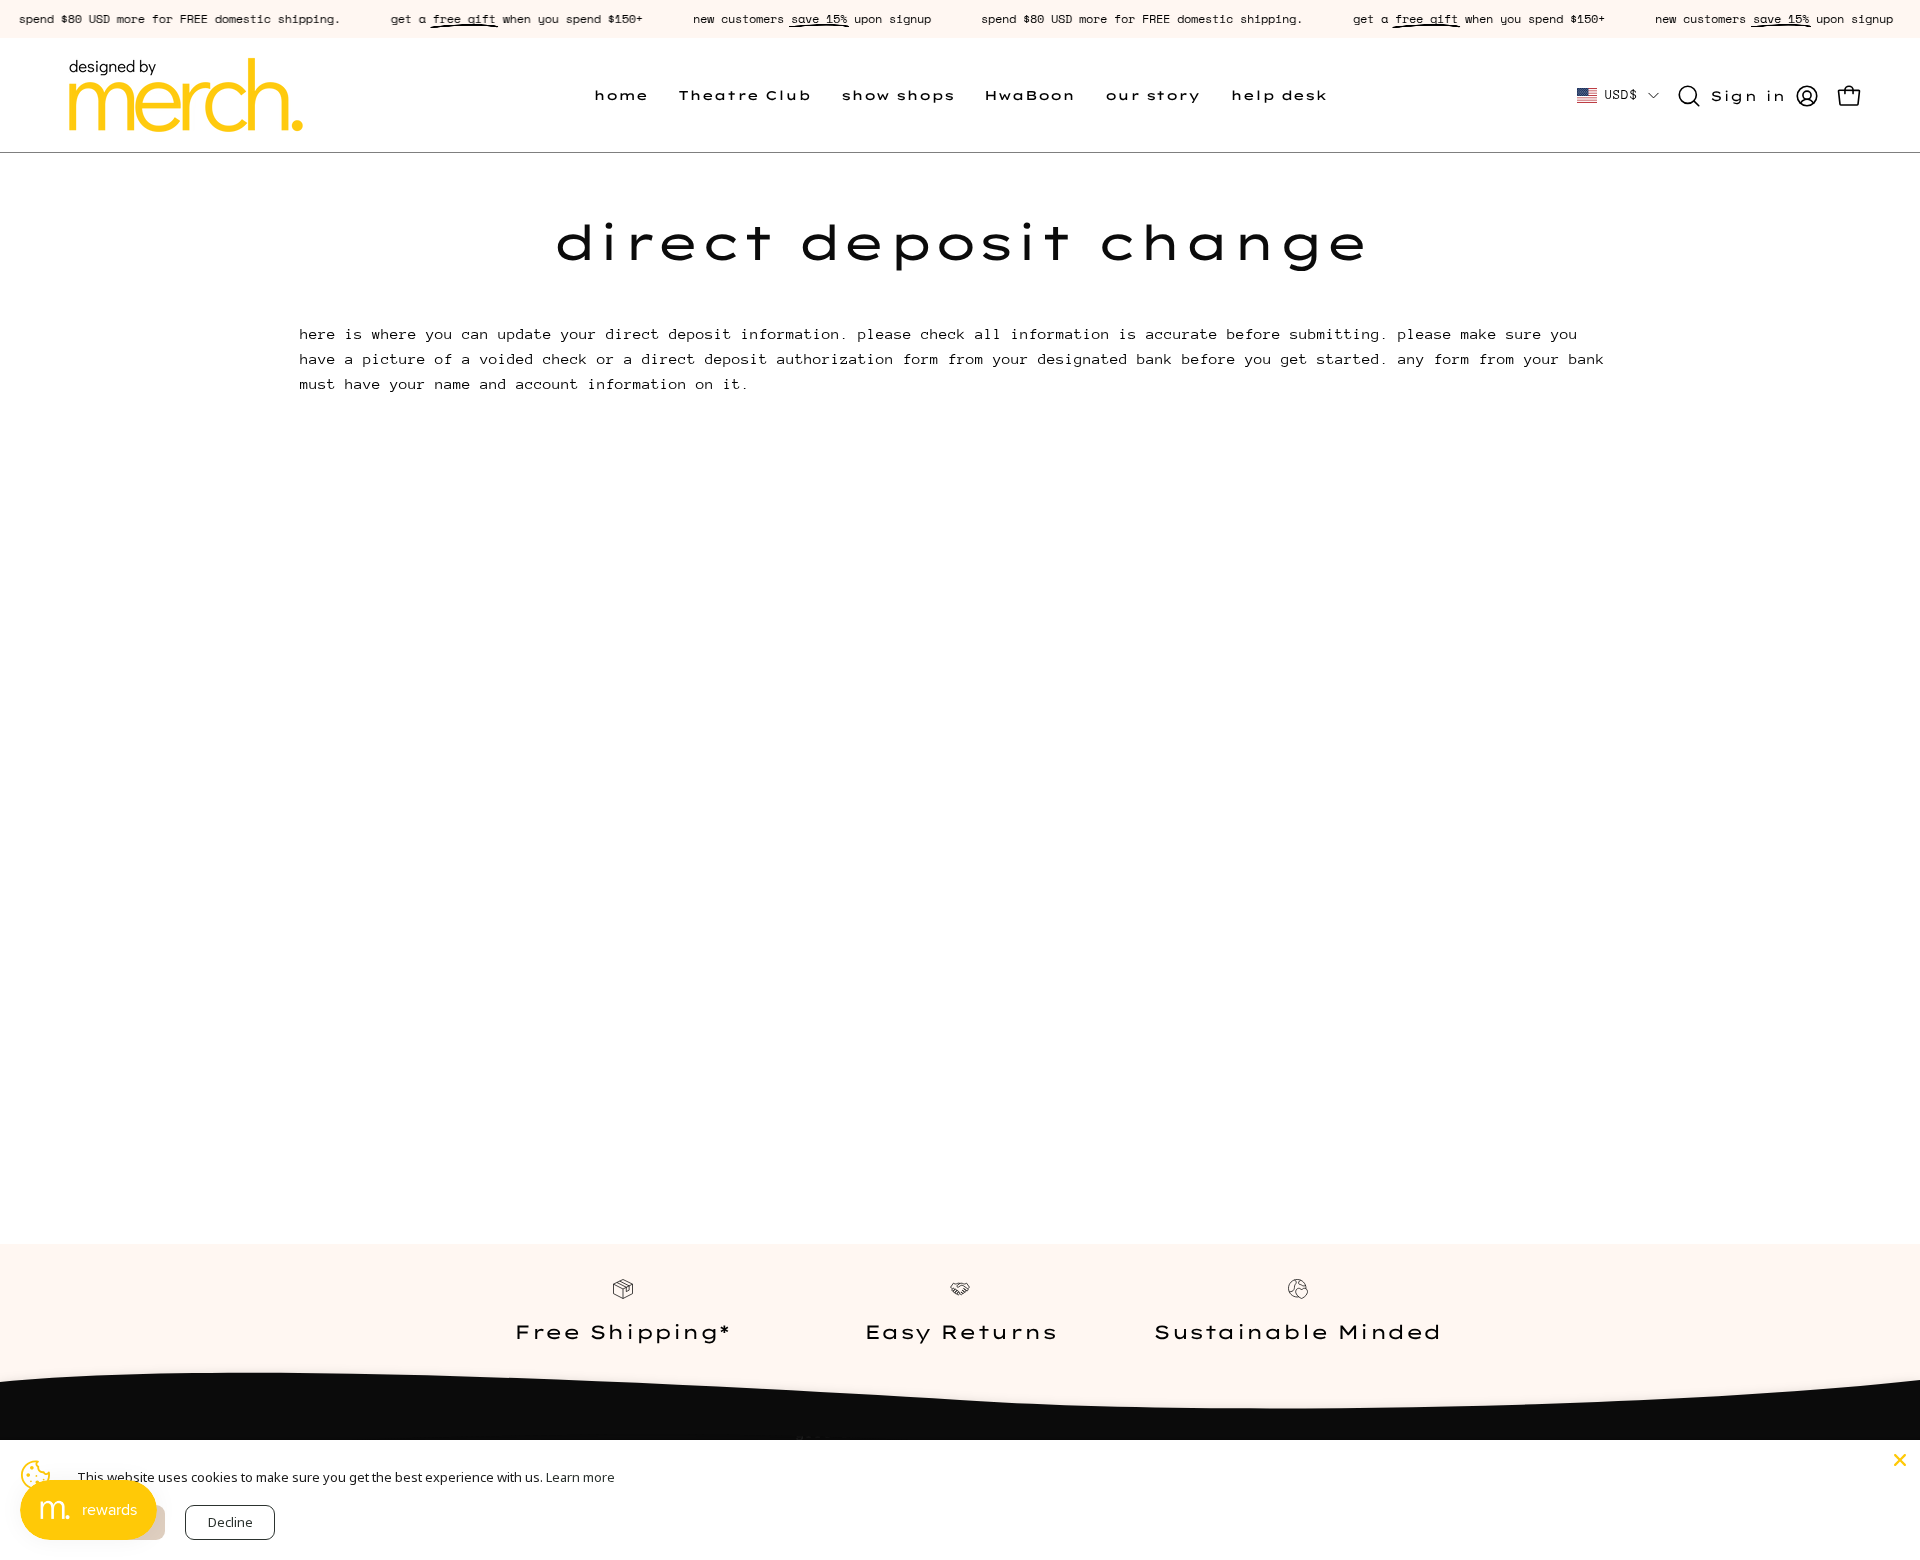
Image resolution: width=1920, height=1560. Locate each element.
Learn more (580, 1477)
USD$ (1621, 94)
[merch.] (185, 95)
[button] (744, 95)
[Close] (1900, 1460)
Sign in (1748, 95)
